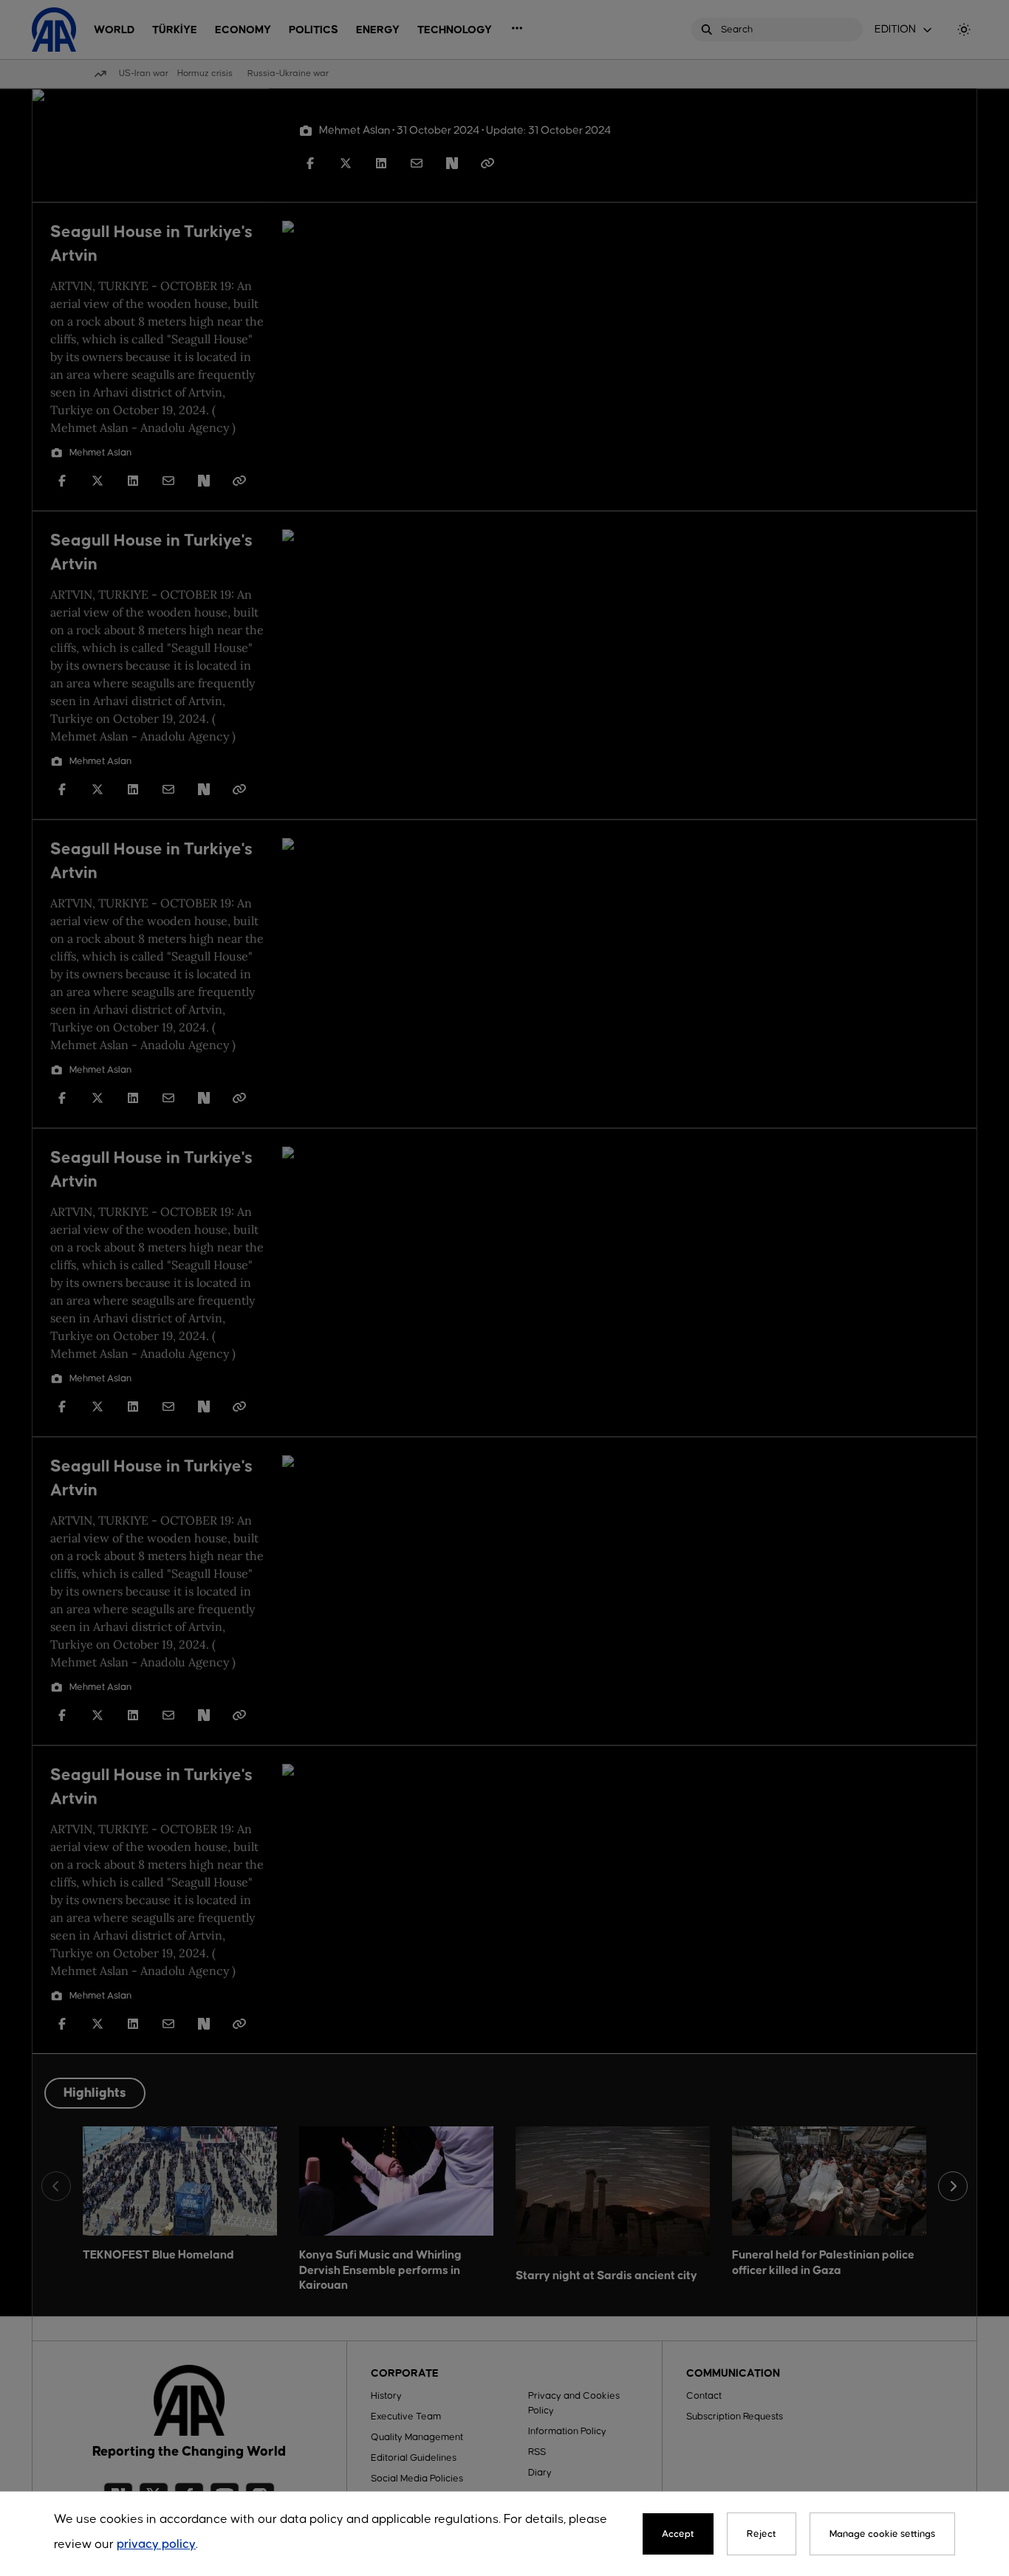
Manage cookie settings (882, 2534)
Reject (762, 2534)
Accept (678, 2534)
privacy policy (156, 2545)
